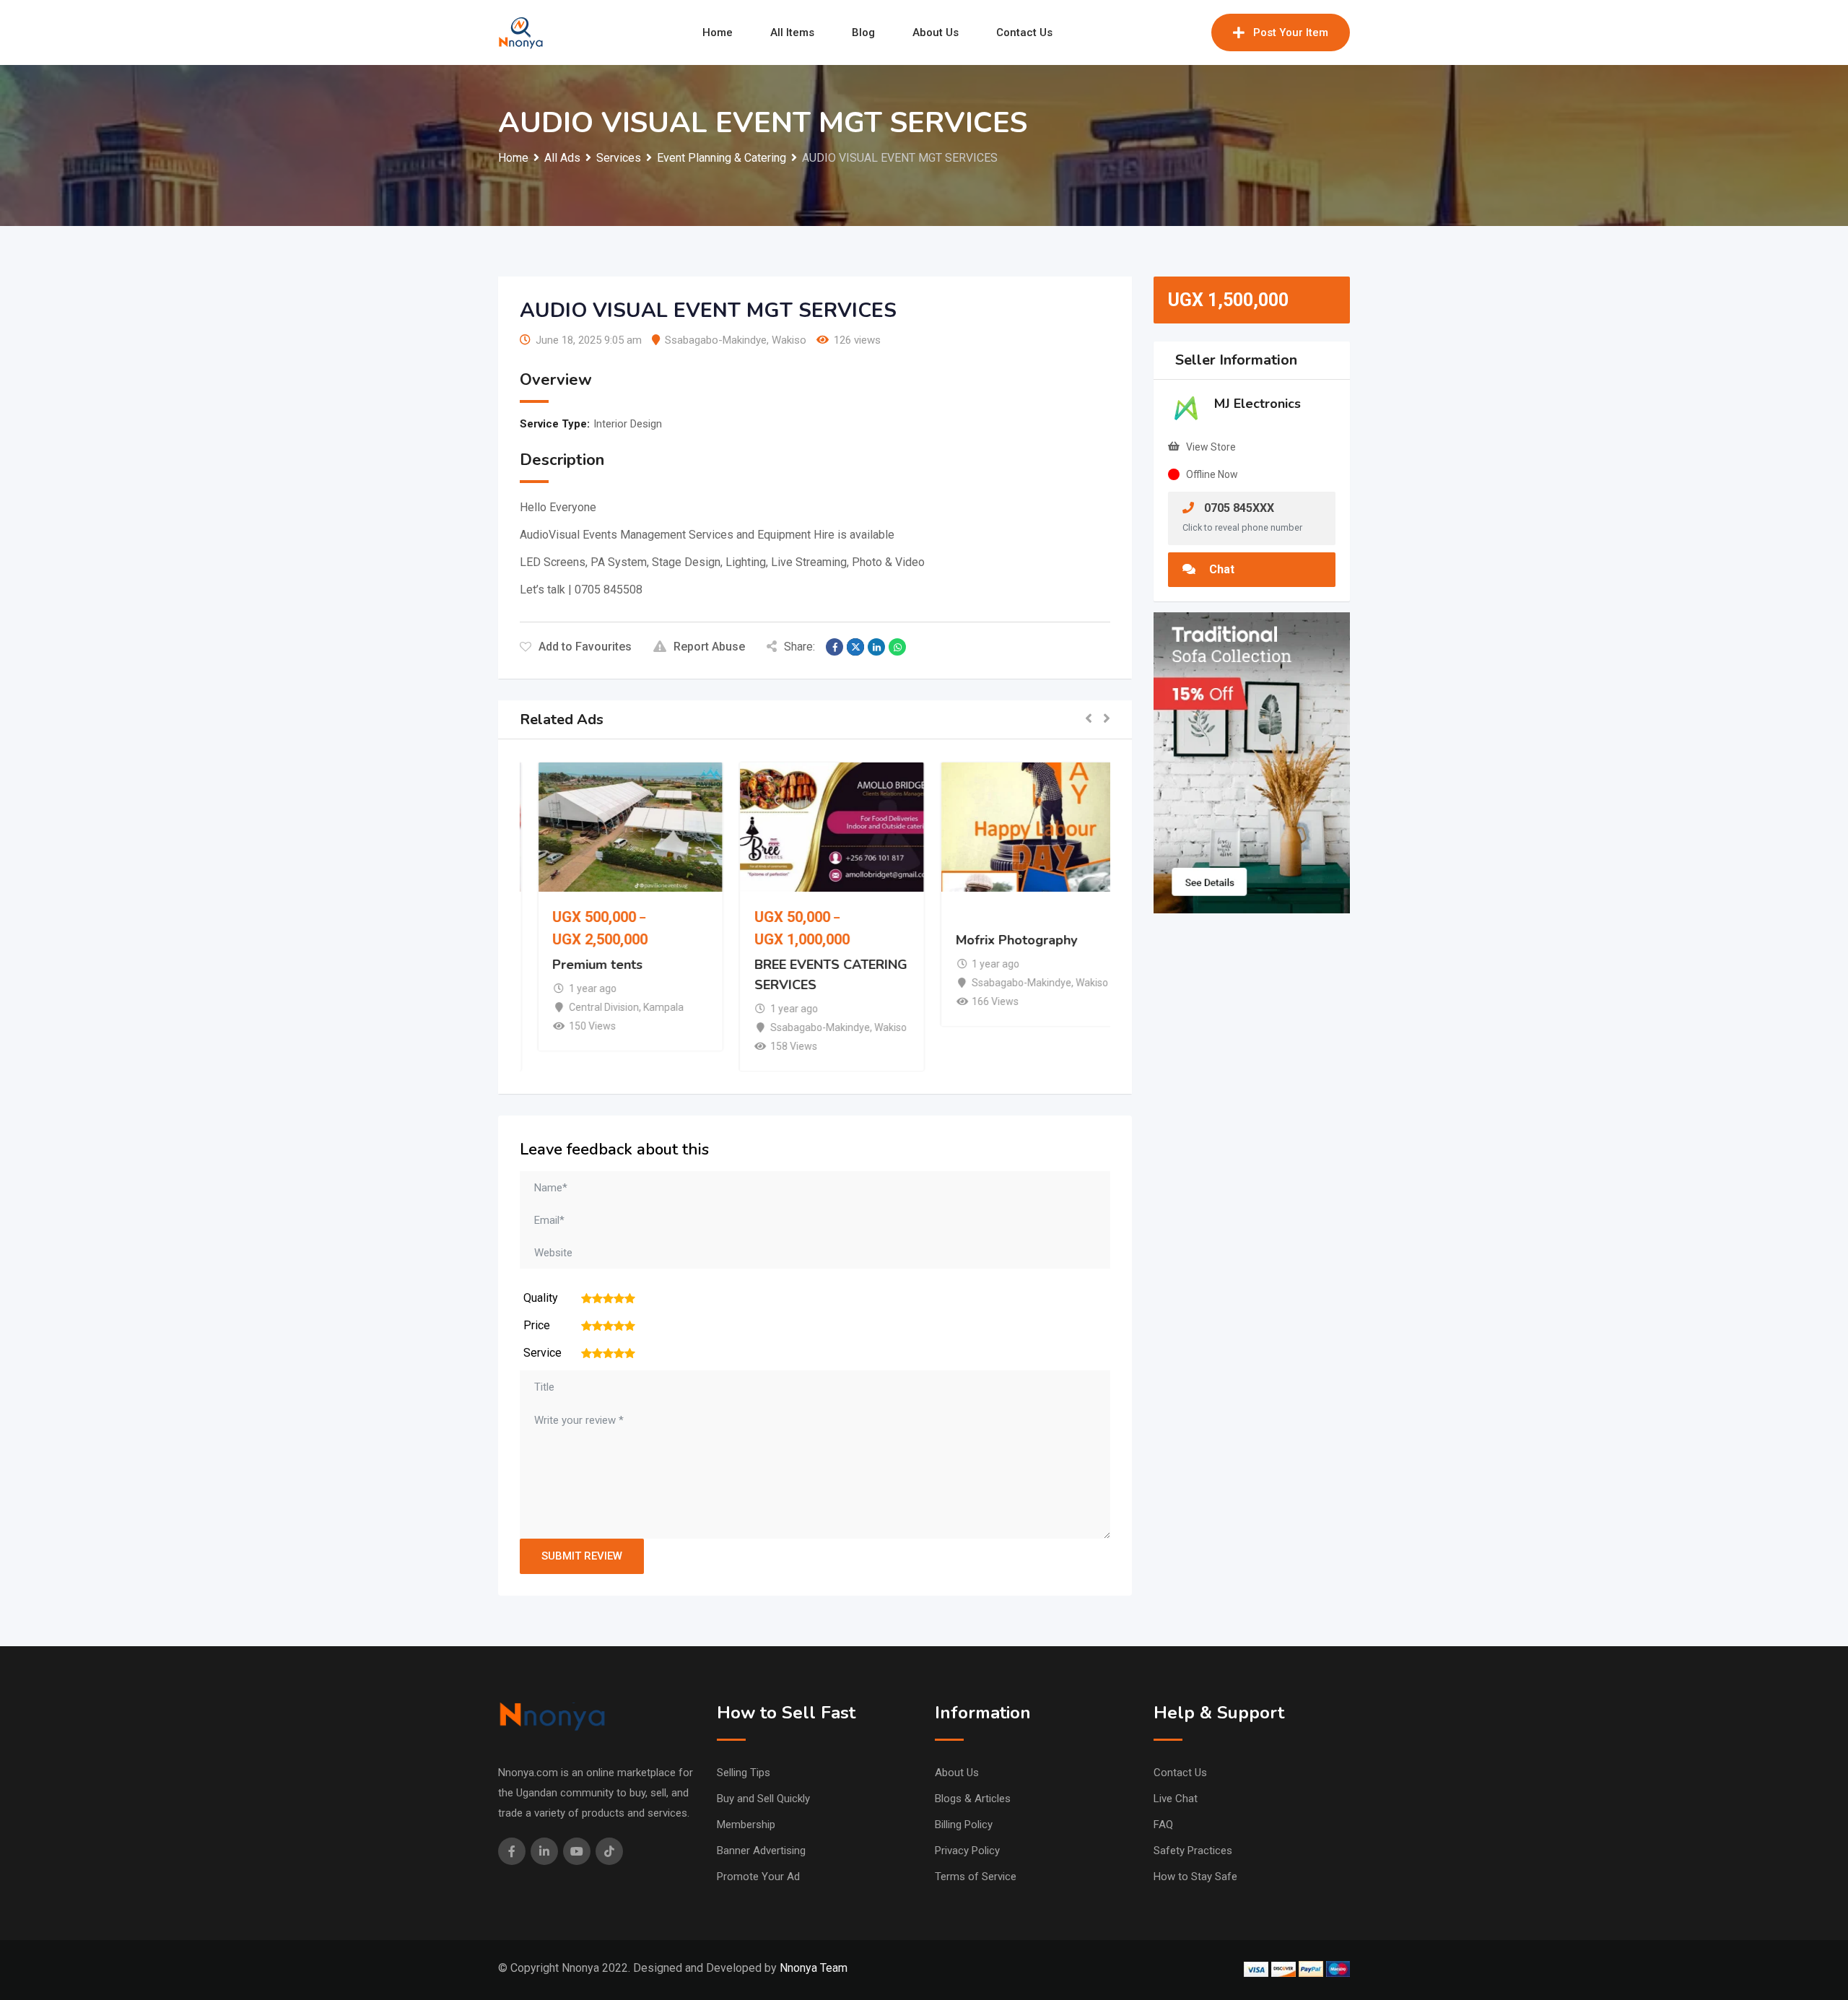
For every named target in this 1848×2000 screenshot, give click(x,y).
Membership (746, 1825)
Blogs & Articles (973, 1799)
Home (718, 32)
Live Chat (1176, 1799)
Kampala (646, 1007)
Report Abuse (709, 647)
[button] (1089, 719)
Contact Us (1024, 32)
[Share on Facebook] (834, 647)
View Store (1211, 447)
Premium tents (581, 965)
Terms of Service (976, 1877)
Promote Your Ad (758, 1877)
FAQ (1163, 1825)
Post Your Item (1291, 32)
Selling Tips (744, 1773)
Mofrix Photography (1000, 940)
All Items (792, 32)
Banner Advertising (761, 1851)
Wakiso (789, 340)
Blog (863, 32)
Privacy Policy (967, 1851)
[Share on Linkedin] (876, 647)
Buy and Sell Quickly (763, 1799)
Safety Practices (1193, 1851)
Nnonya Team (814, 1968)
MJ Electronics (1258, 404)
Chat (1220, 569)
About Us (936, 32)
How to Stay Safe (1195, 1877)
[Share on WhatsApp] (897, 647)
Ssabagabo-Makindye (716, 340)
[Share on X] (855, 647)
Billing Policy (964, 1825)
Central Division (587, 1007)
